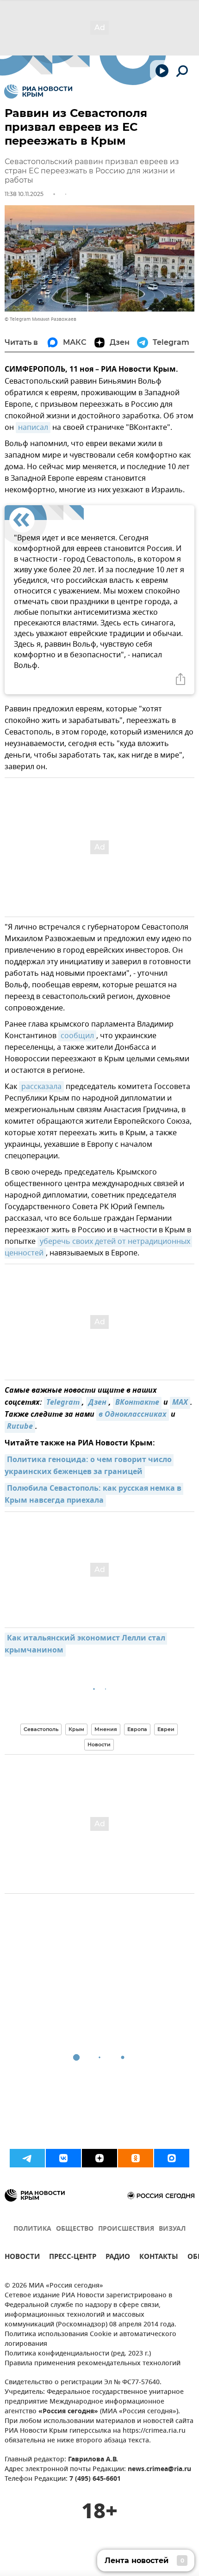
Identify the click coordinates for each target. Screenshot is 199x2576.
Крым (76, 1729)
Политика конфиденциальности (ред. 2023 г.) (78, 2354)
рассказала (41, 1087)
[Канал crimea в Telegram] (27, 2158)
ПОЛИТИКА (32, 2229)
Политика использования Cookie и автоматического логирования (90, 2339)
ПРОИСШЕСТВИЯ (126, 2229)
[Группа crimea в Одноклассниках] (136, 2158)
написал (33, 428)
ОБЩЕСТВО (75, 2229)
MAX (180, 1403)
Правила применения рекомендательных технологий (93, 2364)
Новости (99, 1744)
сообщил (77, 1036)
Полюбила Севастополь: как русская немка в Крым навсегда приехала (94, 1495)
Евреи (166, 1729)
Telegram (63, 1403)
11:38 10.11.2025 (24, 194)
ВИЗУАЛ (172, 2229)
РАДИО (118, 2258)
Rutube (20, 1427)
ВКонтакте (137, 1403)
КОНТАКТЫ (159, 2258)
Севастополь (41, 1729)
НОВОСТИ (22, 2258)
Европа (137, 1729)
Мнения (106, 1729)
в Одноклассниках (133, 1415)
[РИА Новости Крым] (38, 92)
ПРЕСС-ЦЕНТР (73, 2258)
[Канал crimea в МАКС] (172, 2158)
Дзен (97, 1403)
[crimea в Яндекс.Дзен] (99, 2158)
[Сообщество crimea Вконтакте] (63, 2158)
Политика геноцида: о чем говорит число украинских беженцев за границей (89, 1466)
